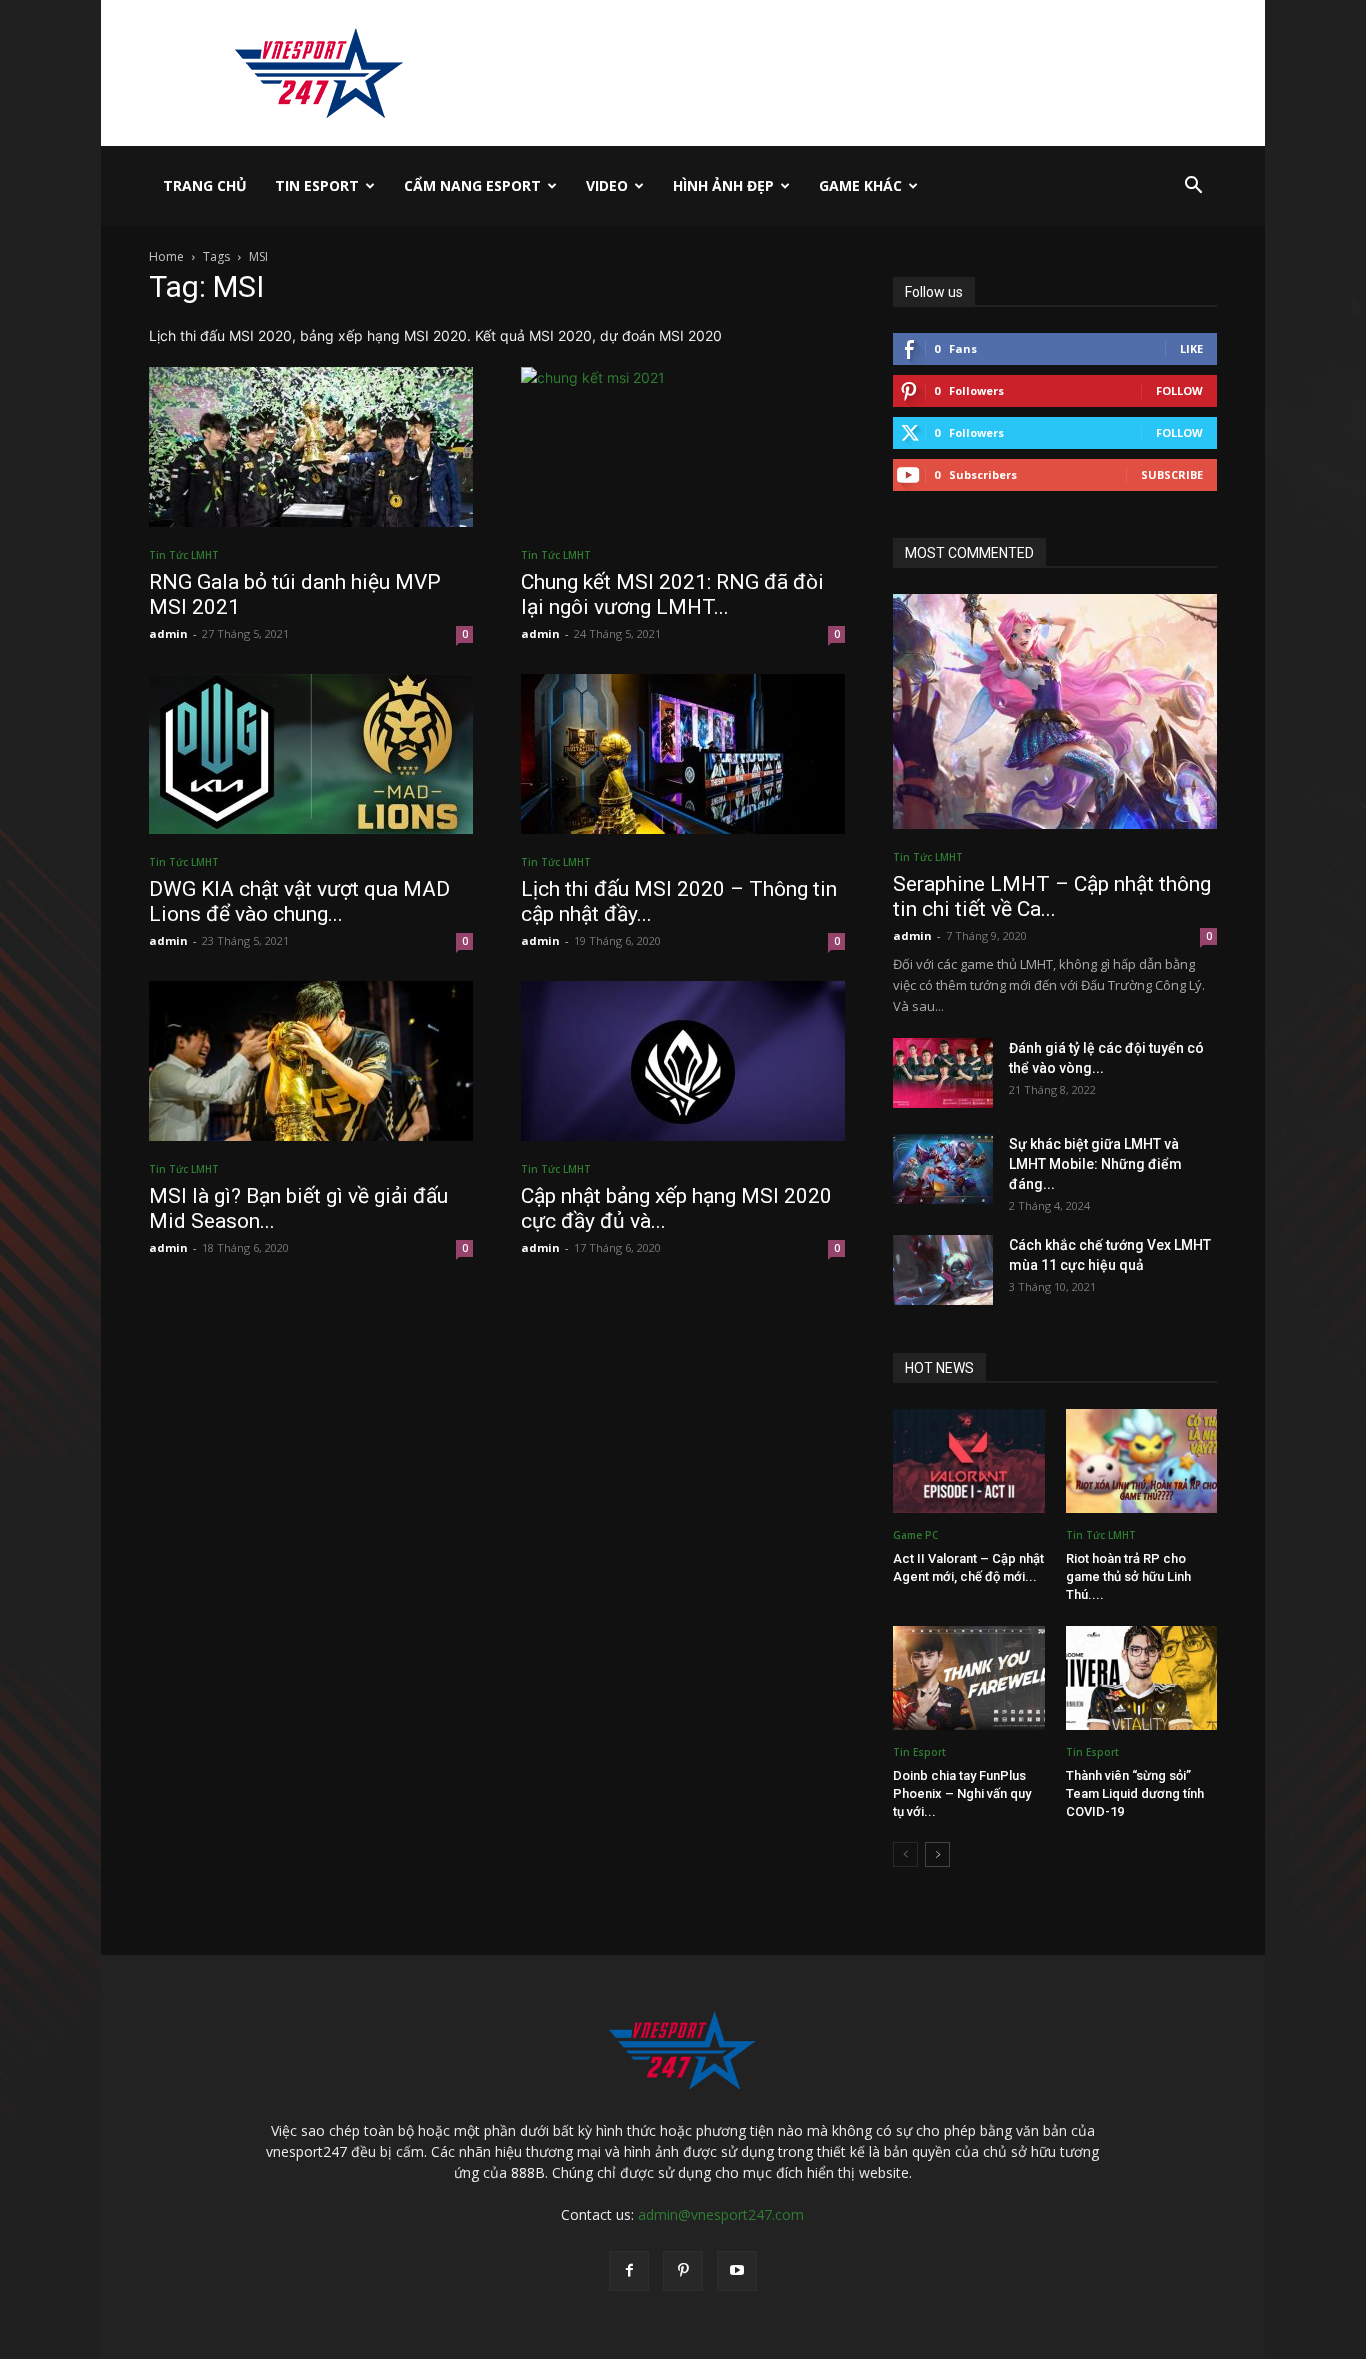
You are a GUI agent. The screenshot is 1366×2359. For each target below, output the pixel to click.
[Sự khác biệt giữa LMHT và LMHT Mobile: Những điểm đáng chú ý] (943, 1169)
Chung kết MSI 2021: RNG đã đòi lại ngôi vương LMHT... (672, 594)
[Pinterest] (683, 2271)
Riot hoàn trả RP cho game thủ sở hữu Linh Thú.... (1128, 1576)
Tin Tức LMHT (184, 555)
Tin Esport (317, 185)
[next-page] (937, 1854)
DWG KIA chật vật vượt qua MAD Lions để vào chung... (299, 901)
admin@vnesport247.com (721, 2214)
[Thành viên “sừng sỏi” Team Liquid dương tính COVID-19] (1142, 1678)
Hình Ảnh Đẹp (723, 185)
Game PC (915, 1535)
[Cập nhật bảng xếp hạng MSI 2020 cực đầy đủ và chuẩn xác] (683, 1061)
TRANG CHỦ (205, 185)
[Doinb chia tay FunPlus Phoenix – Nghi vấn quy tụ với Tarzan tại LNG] (969, 1678)
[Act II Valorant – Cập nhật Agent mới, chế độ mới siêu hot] (969, 1461)
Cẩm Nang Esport (472, 185)
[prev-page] (905, 1854)
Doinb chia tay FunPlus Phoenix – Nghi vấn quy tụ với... (962, 1793)
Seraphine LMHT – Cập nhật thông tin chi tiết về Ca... (1052, 896)
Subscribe (1172, 474)
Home (166, 256)
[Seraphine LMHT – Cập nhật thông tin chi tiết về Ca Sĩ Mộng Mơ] (1055, 711)
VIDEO (607, 185)
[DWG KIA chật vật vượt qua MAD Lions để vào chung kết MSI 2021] (311, 754)
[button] (1193, 187)
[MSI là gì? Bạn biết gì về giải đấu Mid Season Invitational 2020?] (311, 1061)
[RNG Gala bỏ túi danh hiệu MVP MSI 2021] (311, 447)
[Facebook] (629, 2271)
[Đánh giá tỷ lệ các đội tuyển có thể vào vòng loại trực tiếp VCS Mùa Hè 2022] (943, 1073)
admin (168, 633)
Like (1191, 348)
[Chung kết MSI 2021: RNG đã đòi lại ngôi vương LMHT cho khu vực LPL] (683, 447)
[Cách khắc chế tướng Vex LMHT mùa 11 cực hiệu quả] (943, 1270)
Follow (1179, 390)
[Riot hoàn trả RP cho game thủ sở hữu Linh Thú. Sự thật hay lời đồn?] (1142, 1461)
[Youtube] (737, 2271)
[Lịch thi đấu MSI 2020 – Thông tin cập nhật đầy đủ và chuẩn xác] (683, 754)
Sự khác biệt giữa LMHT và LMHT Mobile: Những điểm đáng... (1095, 1164)
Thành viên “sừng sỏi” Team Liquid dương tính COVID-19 (1135, 1793)
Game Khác (860, 185)
